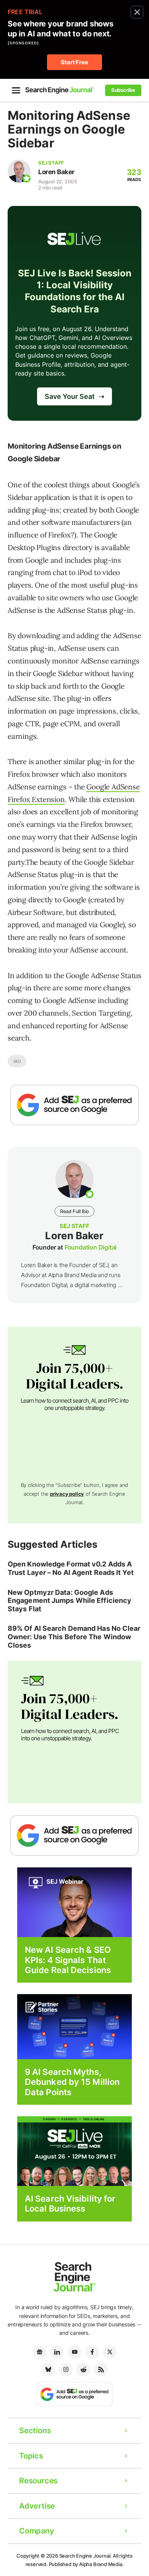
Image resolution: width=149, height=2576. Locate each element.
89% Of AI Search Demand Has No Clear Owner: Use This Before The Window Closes (74, 1637)
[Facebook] (92, 2352)
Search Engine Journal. (86, 2556)
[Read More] (74, 2026)
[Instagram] (66, 2370)
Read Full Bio (74, 1211)
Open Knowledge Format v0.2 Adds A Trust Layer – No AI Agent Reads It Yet (71, 1568)
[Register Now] (74, 1902)
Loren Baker (56, 172)
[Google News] (39, 2352)
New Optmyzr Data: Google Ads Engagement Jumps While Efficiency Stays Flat (70, 1601)
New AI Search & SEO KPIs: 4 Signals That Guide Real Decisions (68, 1960)
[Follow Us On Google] (74, 1105)
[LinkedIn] (57, 2352)
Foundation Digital (91, 1247)
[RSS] (101, 2370)
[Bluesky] (48, 2370)
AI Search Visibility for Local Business (70, 2204)
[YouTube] (74, 2352)
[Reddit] (83, 2370)
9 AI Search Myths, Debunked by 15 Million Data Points (72, 2082)
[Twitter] (110, 2352)
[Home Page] (60, 90)
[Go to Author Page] (19, 171)
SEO (17, 1061)
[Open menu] (16, 90)
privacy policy (67, 1494)
